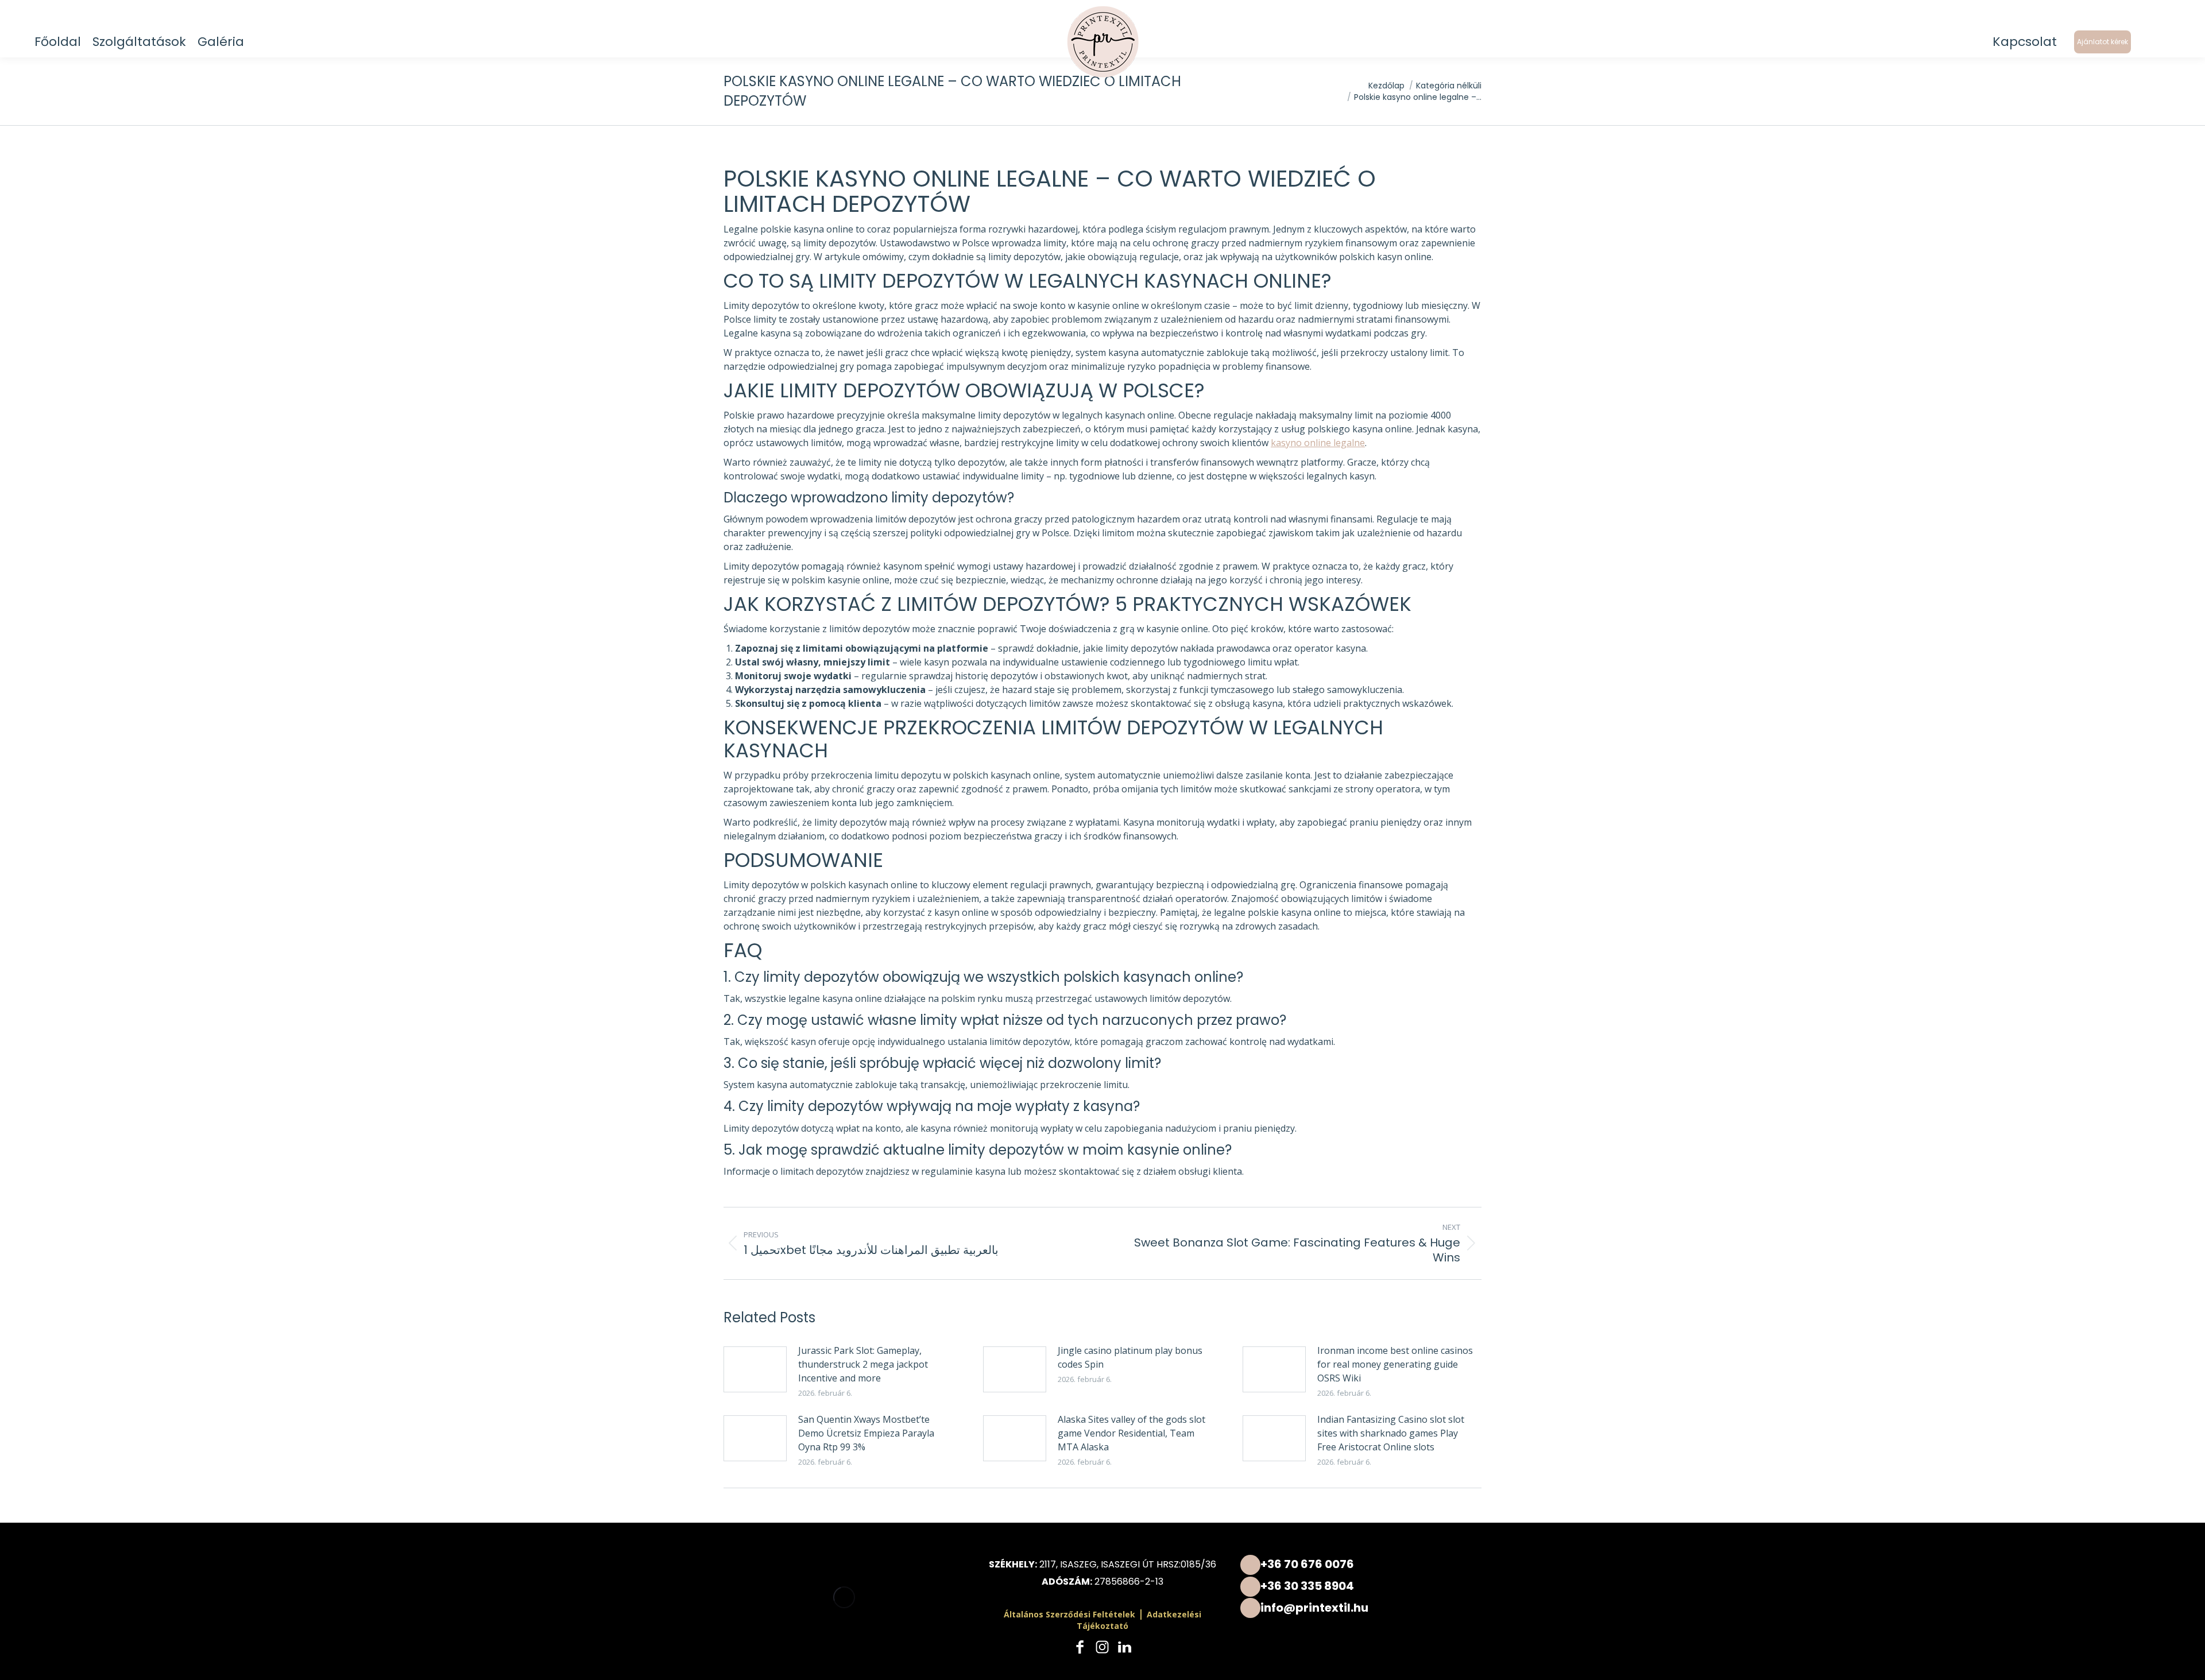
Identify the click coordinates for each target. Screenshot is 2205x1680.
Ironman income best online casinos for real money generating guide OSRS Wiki (1395, 1364)
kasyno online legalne (1318, 443)
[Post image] (755, 1369)
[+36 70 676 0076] (1361, 1564)
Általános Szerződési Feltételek (1069, 1614)
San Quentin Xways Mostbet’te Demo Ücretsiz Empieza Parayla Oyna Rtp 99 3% (866, 1433)
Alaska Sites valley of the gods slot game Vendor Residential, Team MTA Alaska (1131, 1433)
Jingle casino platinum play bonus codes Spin (1130, 1357)
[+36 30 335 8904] (1361, 1586)
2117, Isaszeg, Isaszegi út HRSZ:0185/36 (1128, 1564)
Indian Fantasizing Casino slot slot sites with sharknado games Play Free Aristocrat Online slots (1391, 1433)
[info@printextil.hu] (1361, 1608)
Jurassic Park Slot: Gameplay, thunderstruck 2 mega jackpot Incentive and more (863, 1364)
